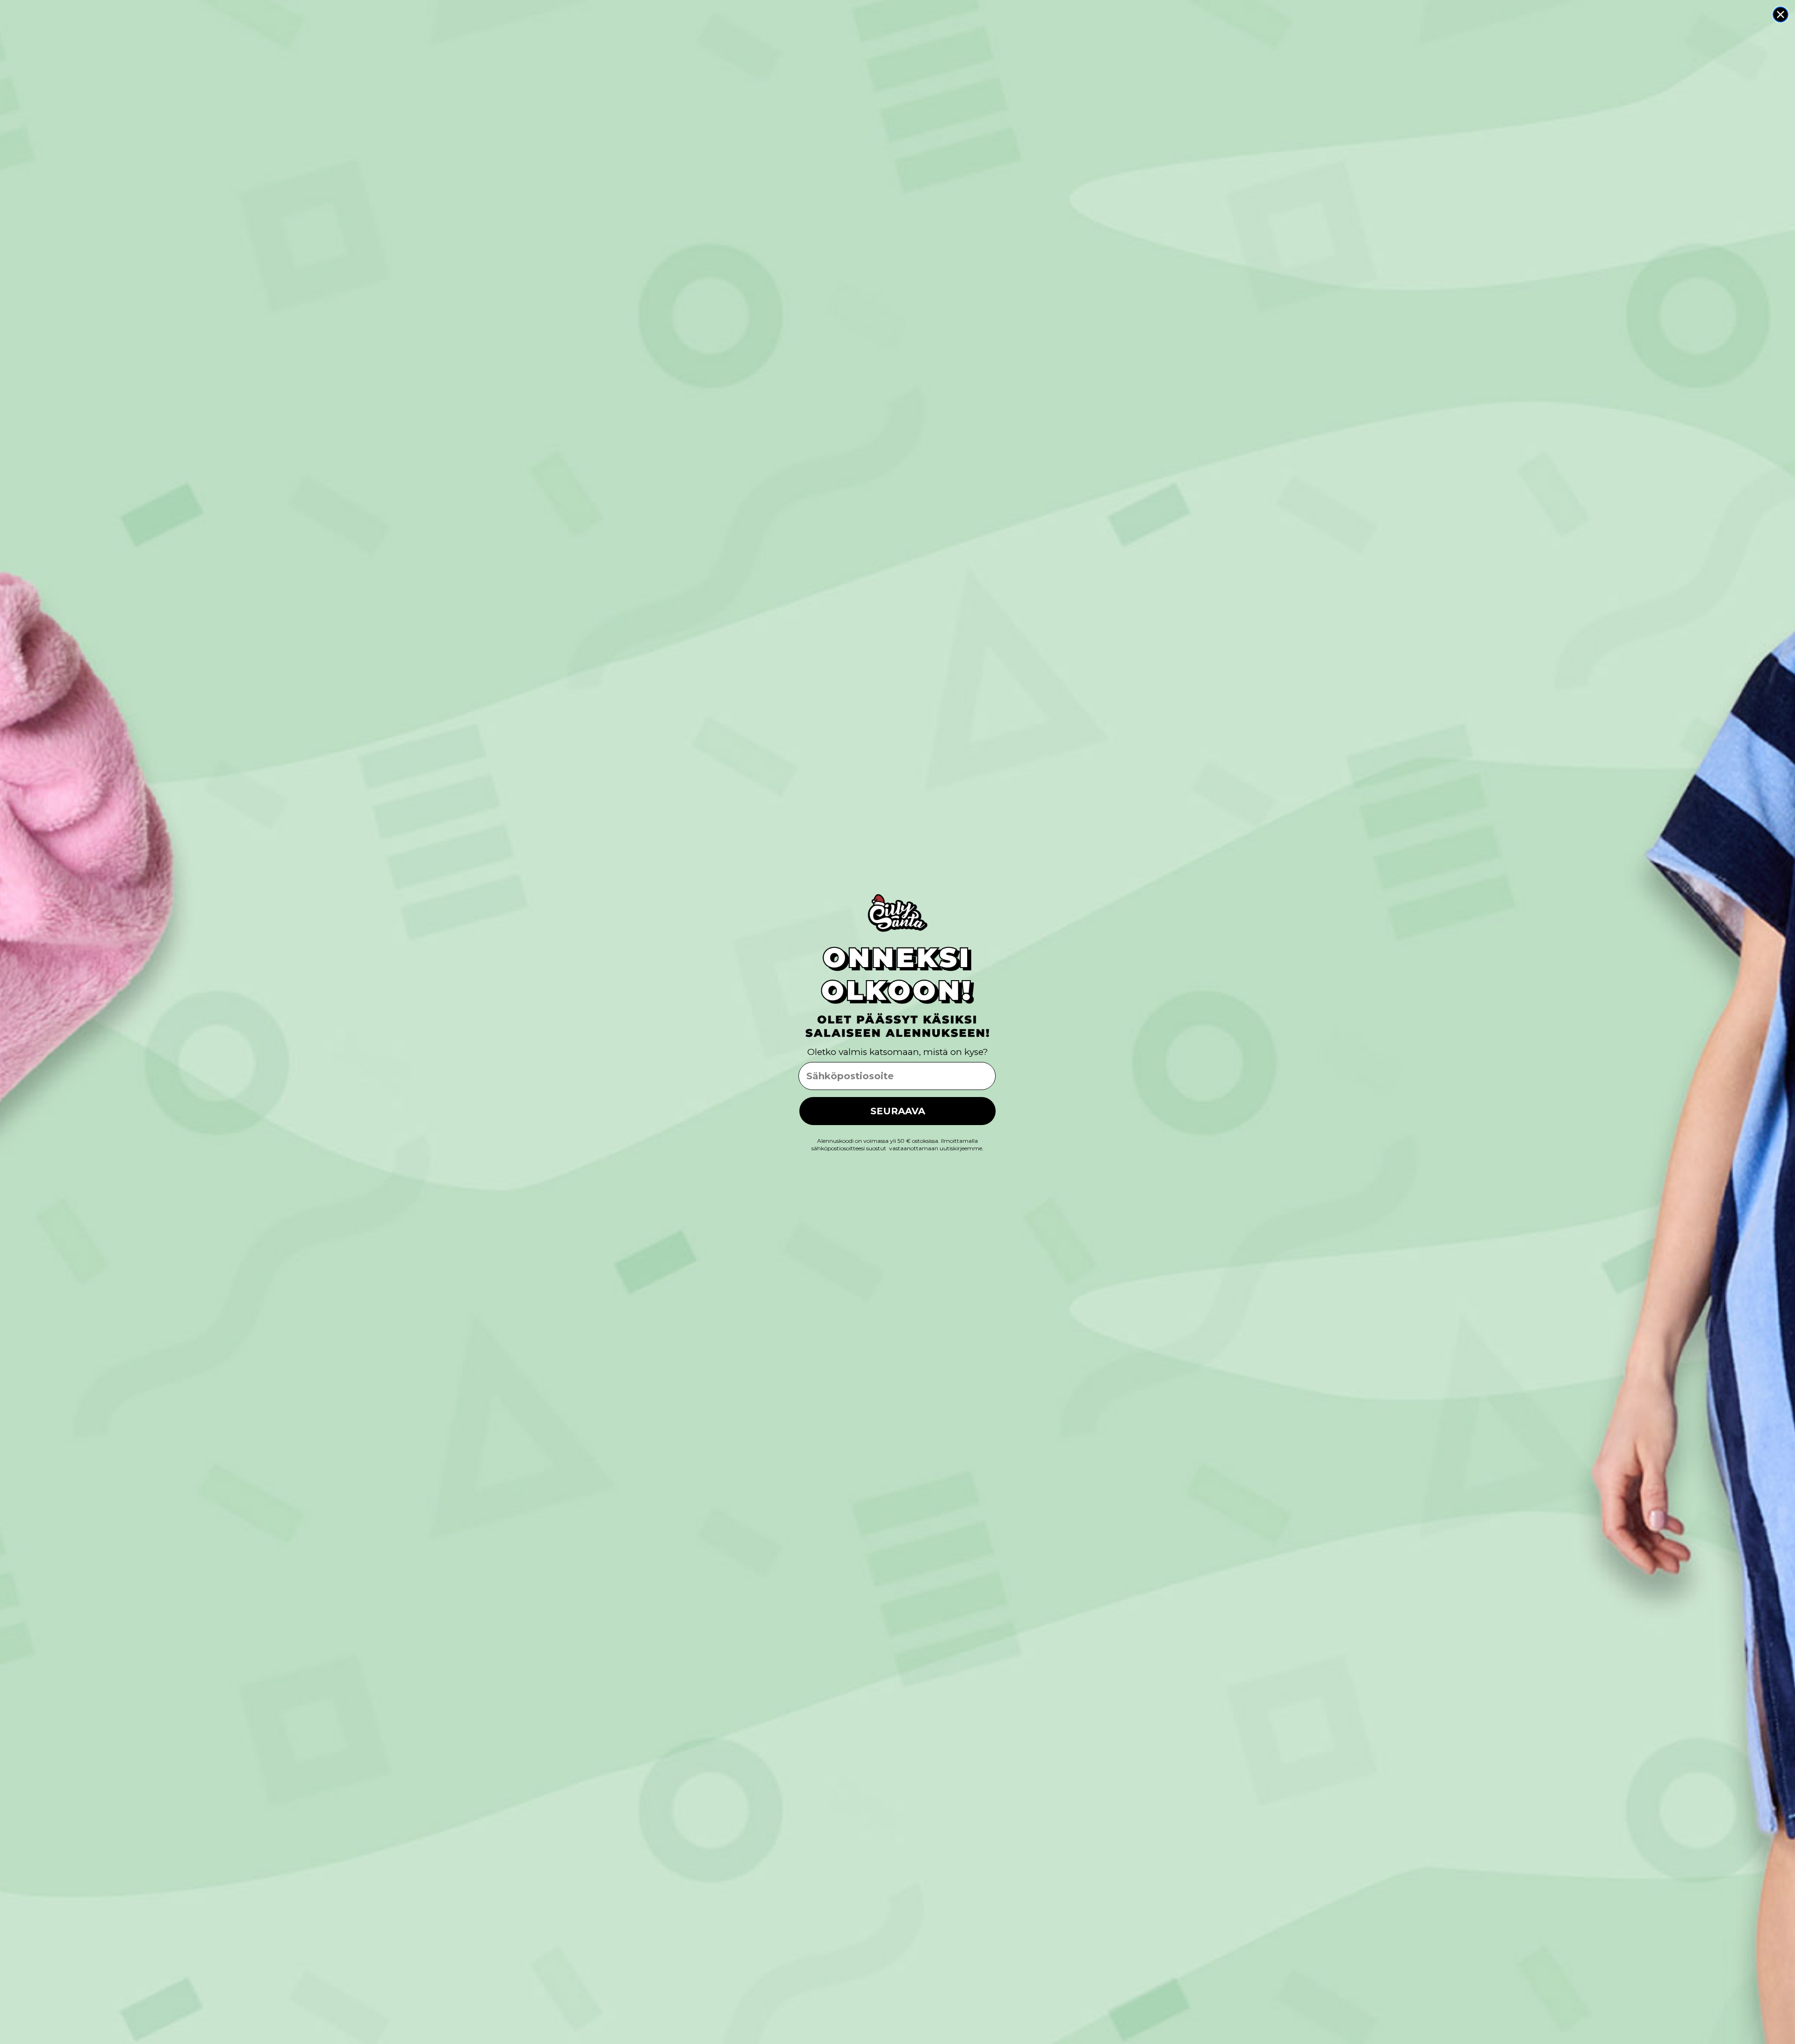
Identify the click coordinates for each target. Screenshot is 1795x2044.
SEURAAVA (898, 1111)
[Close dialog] (1781, 14)
